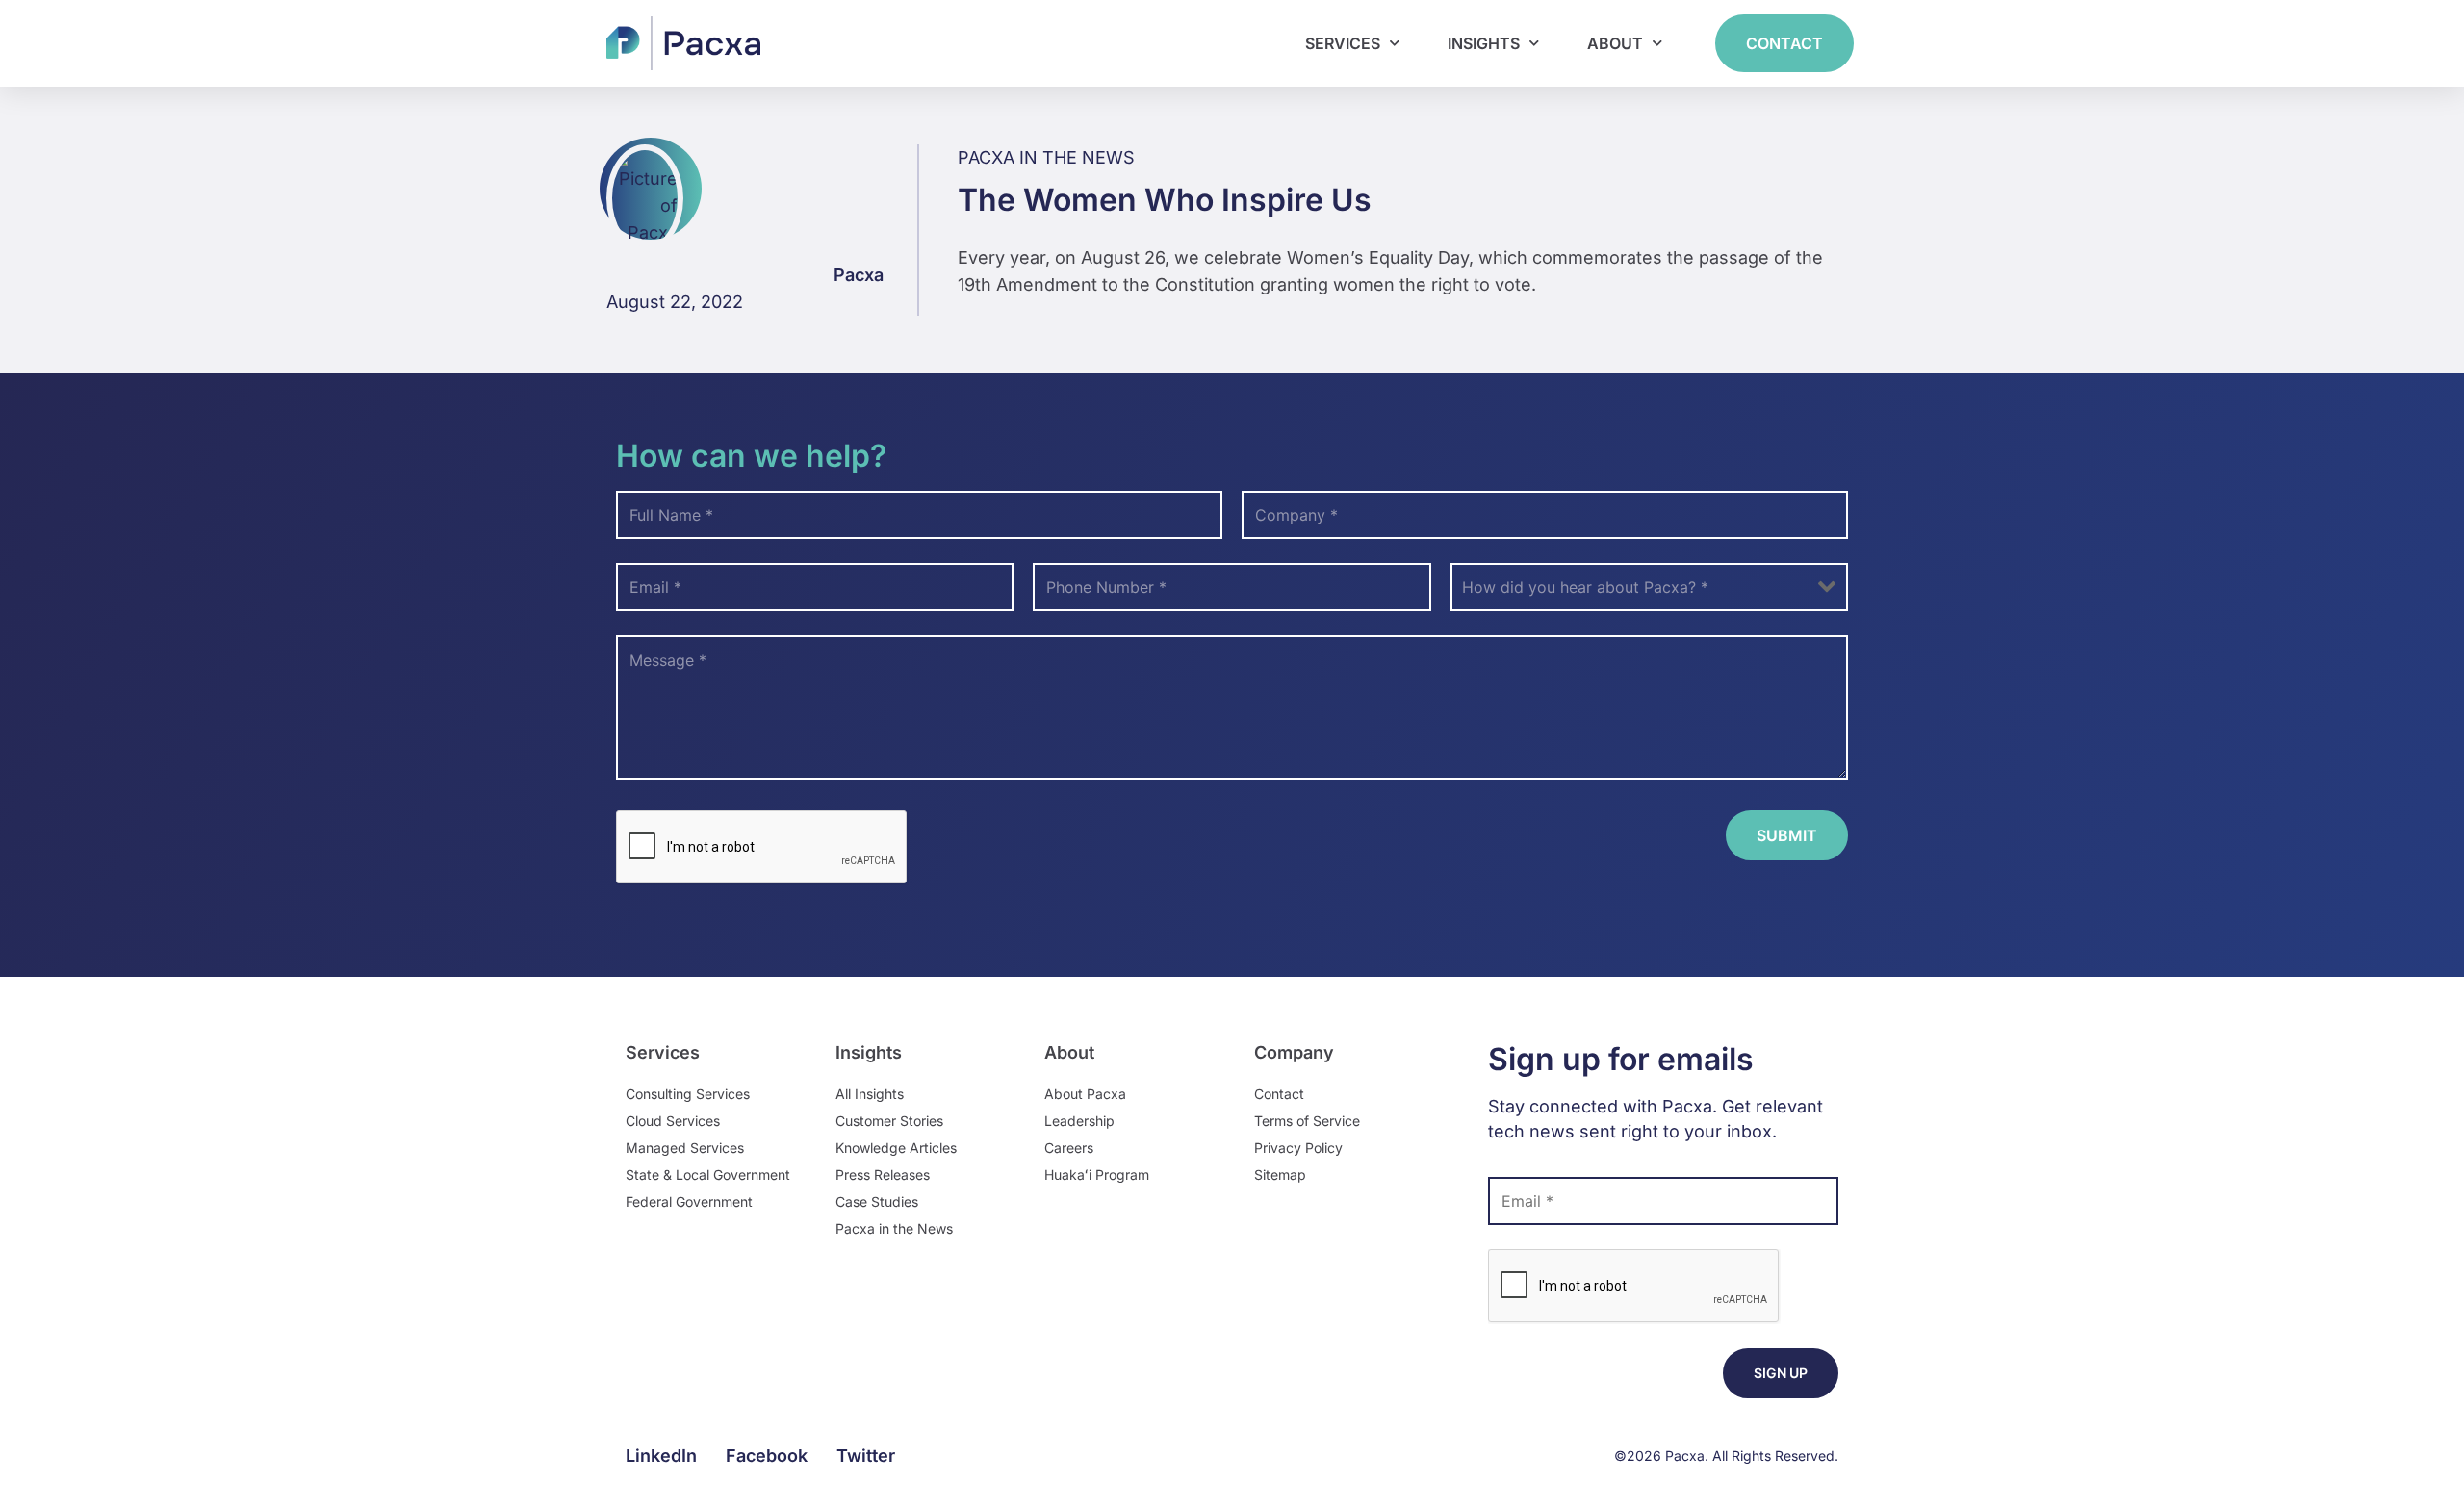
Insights (1484, 43)
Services (1343, 43)
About (1615, 43)
